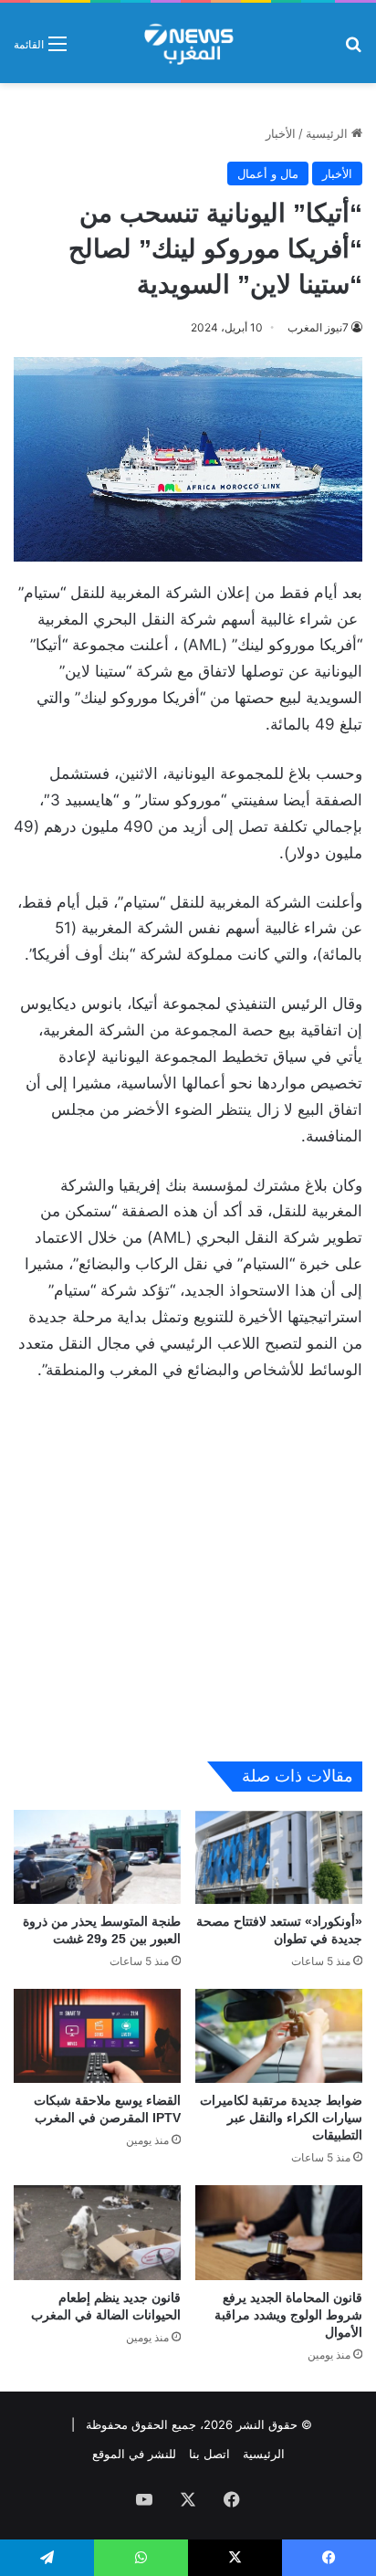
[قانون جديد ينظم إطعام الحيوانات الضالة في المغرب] (97, 2232)
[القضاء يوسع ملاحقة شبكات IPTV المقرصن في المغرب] (97, 2036)
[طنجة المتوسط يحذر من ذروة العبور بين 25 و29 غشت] (97, 1857)
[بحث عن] (353, 50)
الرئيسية (329, 133)
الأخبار (281, 133)
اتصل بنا (209, 2454)
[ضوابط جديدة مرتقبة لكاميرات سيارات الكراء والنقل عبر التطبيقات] (279, 2036)
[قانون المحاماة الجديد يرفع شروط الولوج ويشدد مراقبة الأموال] (279, 2232)
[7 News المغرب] (188, 43)
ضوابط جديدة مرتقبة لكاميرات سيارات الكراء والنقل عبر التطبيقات (281, 2118)
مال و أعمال (268, 173)
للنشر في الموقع (134, 2454)
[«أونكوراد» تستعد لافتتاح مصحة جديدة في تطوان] (279, 1857)
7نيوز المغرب (318, 327)
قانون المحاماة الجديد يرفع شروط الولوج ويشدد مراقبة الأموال (288, 2315)
